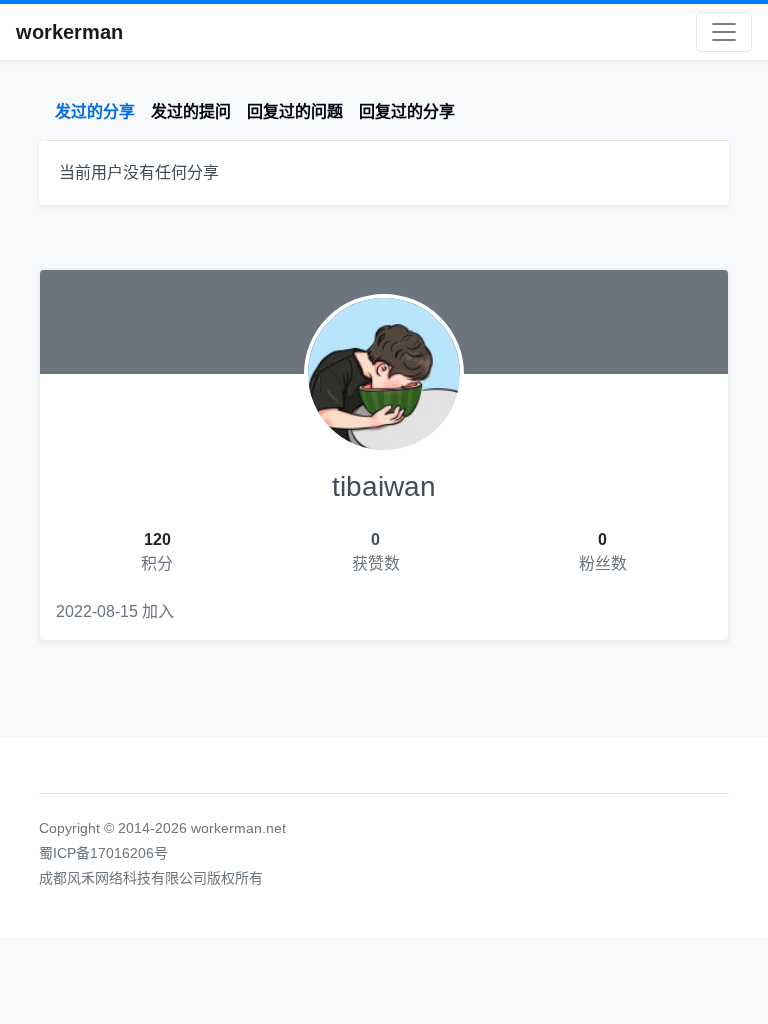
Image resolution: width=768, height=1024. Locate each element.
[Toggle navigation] (724, 32)
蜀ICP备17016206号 (103, 853)
